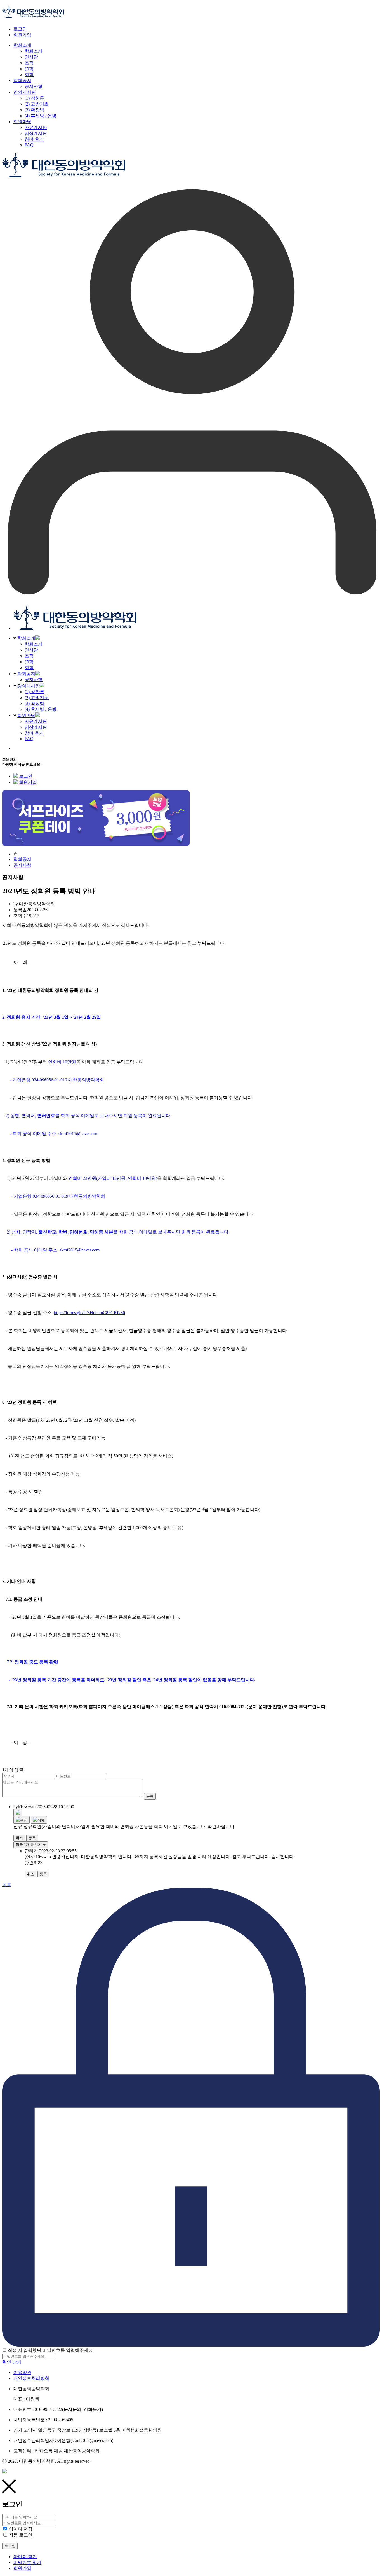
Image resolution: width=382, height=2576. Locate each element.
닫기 (17, 2362)
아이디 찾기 (25, 2557)
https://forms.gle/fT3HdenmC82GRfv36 (89, 1313)
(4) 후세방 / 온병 (41, 709)
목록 (7, 1885)
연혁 (29, 662)
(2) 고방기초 (37, 698)
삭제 (41, 1820)
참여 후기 (34, 733)
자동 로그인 (21, 2535)
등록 (150, 1796)
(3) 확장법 (34, 703)
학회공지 (26, 674)
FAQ (29, 739)
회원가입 (22, 35)
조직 (29, 656)
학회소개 (26, 638)
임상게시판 (36, 727)
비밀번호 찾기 (27, 2562)
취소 (19, 1838)
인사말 (31, 650)
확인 (7, 2362)
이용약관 (22, 2372)
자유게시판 (36, 721)
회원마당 (26, 715)
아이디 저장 (21, 2529)
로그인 (20, 29)
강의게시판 (29, 686)
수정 (24, 1820)
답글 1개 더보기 (29, 1845)
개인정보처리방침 (31, 2378)
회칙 (29, 668)
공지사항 (34, 680)
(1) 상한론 (34, 692)
